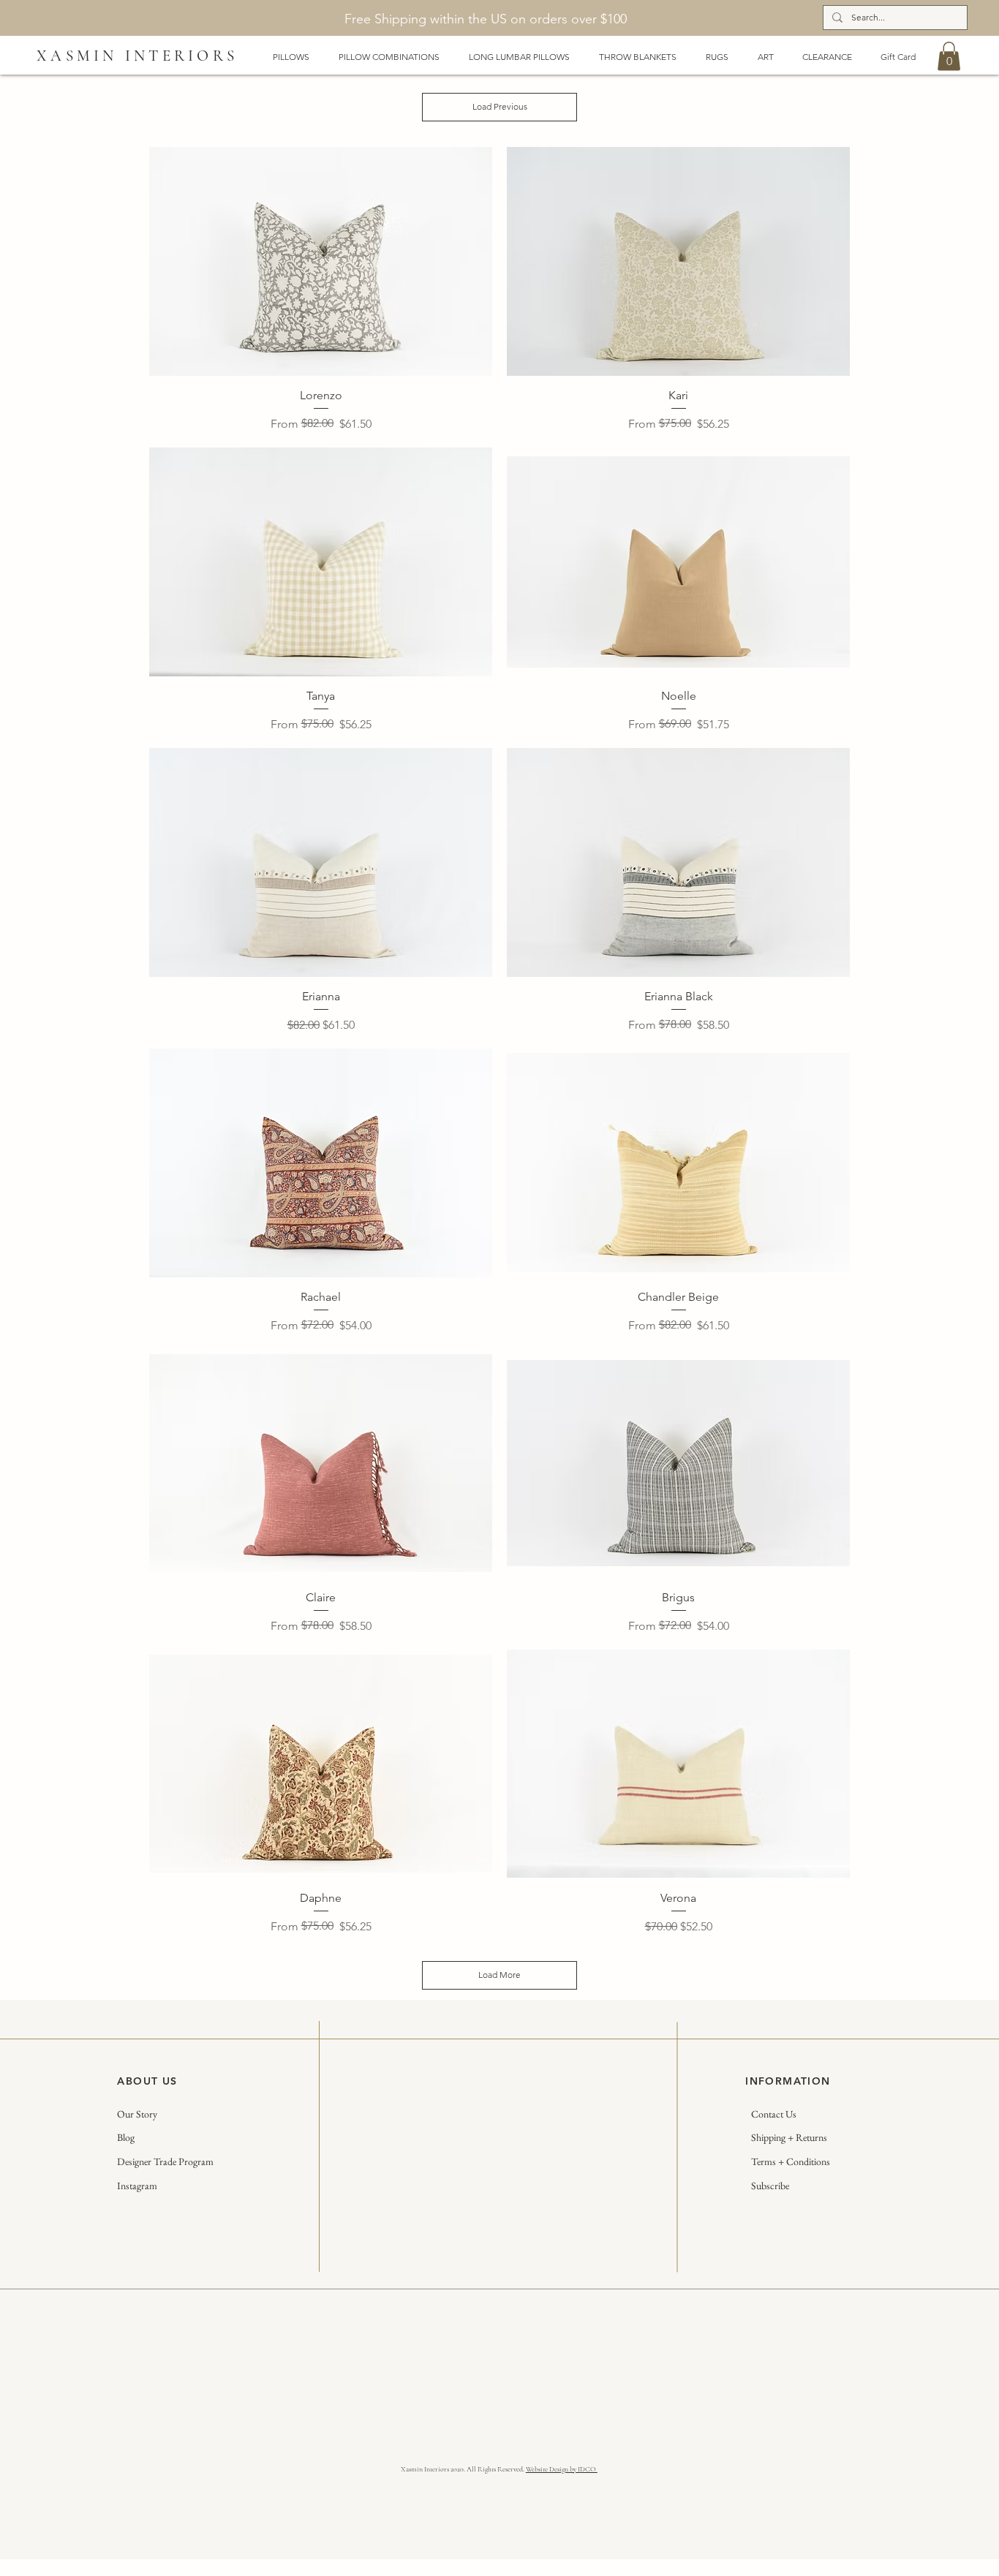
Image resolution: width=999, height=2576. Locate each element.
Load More (499, 1975)
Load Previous (500, 106)
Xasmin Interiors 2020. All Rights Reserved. (463, 2469)
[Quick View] (321, 261)
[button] (949, 56)
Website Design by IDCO (562, 2469)
